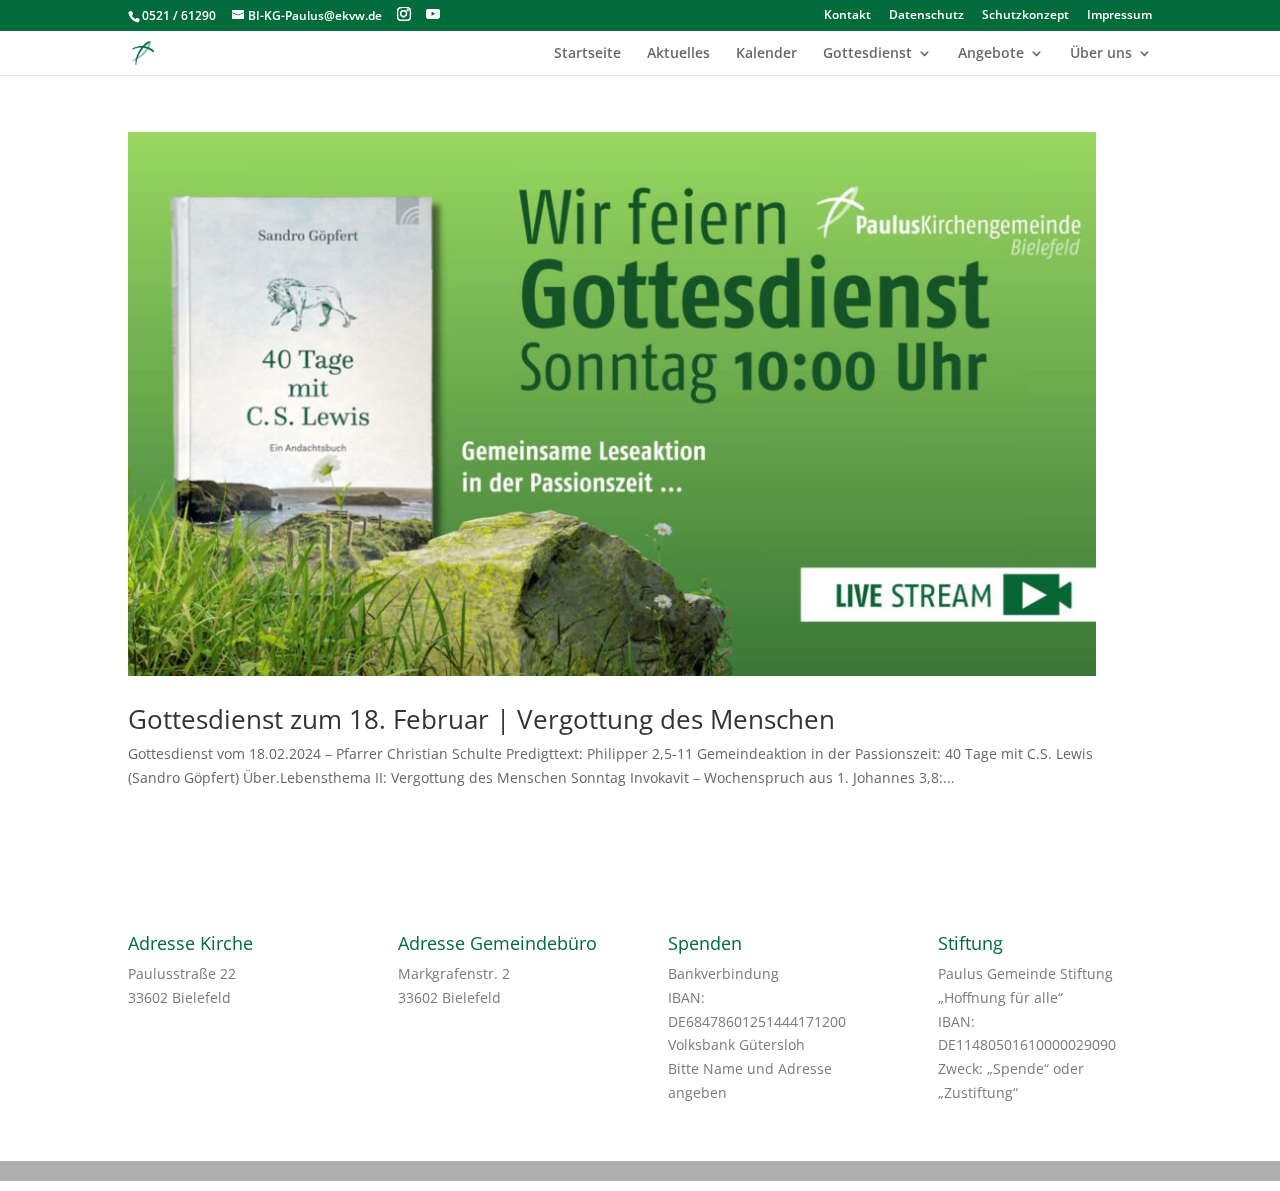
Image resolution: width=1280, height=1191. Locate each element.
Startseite (587, 54)
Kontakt (847, 16)
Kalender (766, 54)
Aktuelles (678, 54)
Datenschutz (926, 16)
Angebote (991, 54)
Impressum (1119, 16)
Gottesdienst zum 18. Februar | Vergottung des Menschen (481, 719)
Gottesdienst (867, 54)
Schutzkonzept (1025, 16)
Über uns (1101, 54)
